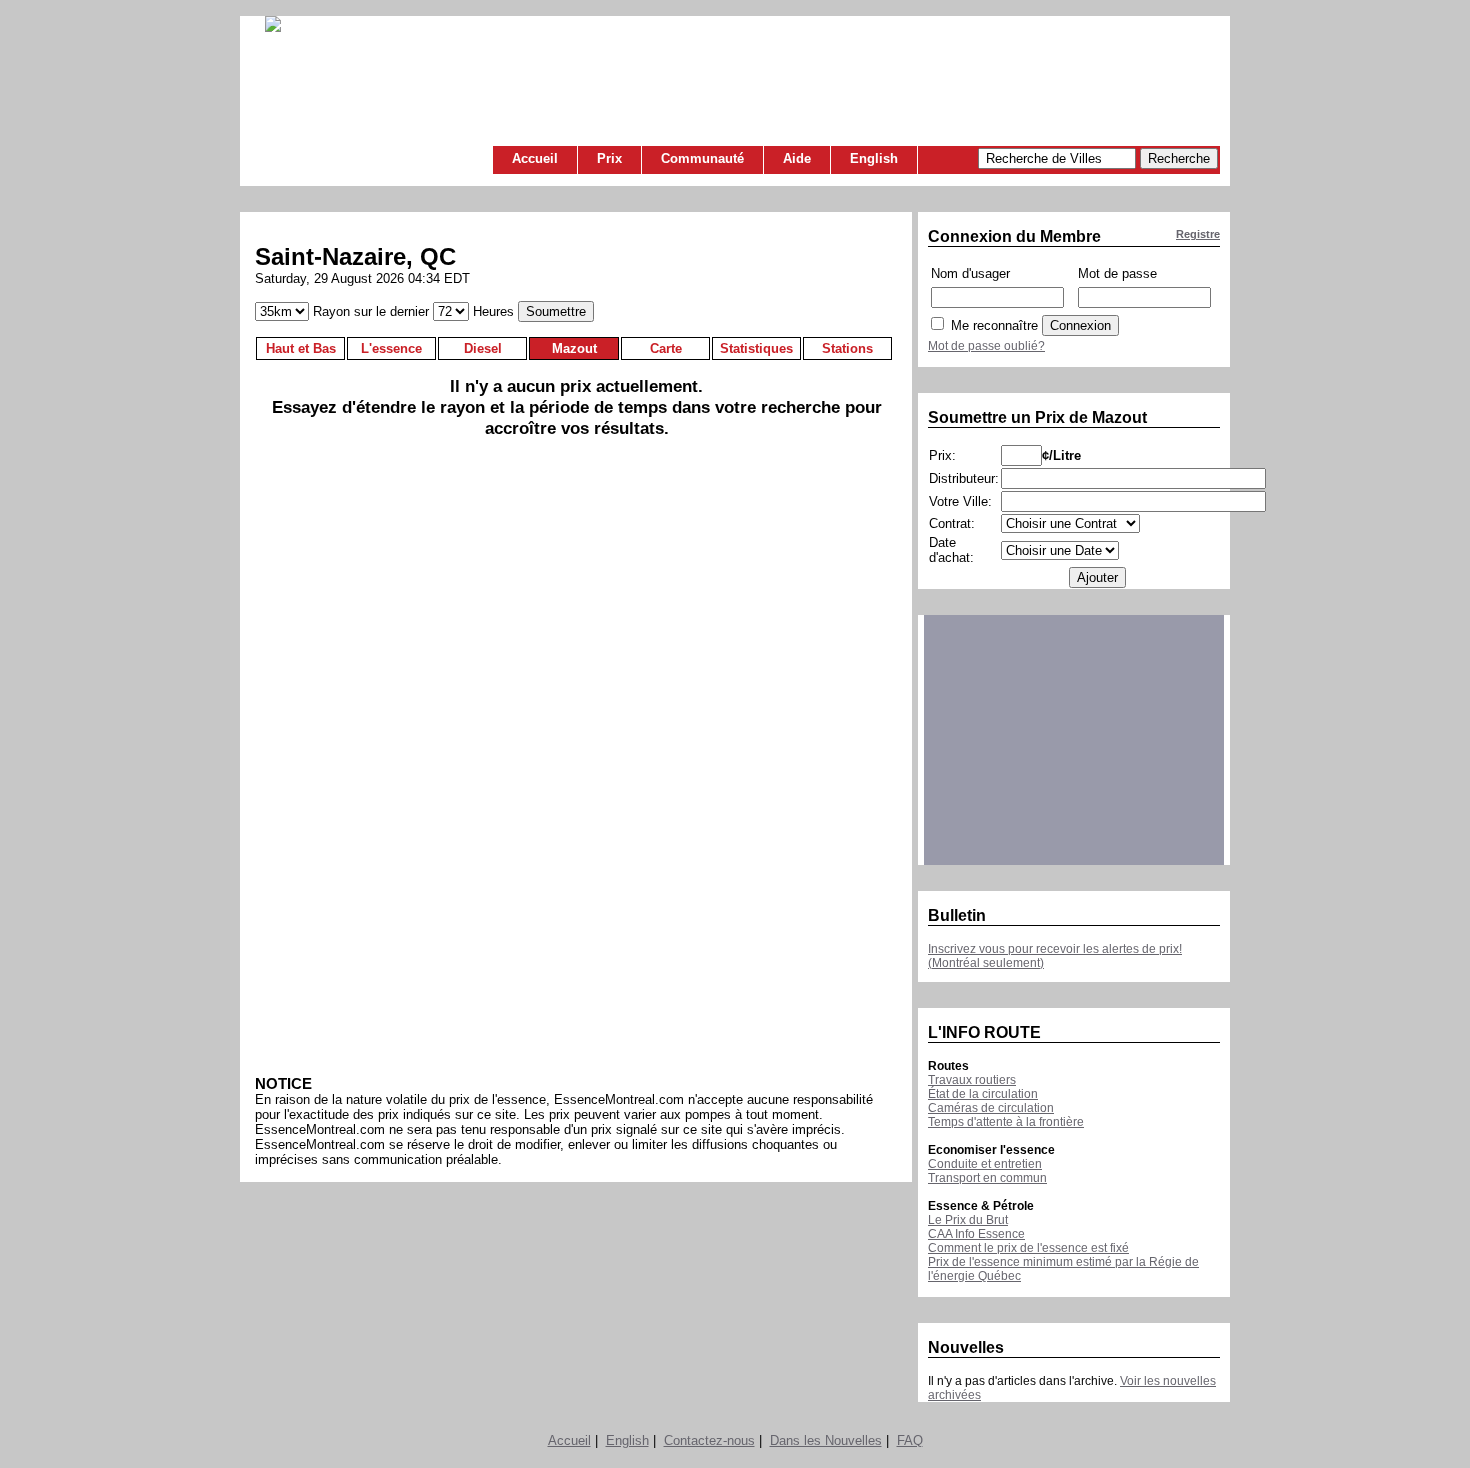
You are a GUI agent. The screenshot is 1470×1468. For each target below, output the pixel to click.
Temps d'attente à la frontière (1006, 1122)
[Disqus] (576, 764)
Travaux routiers (972, 1080)
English (874, 158)
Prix (609, 158)
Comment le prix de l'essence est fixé (1028, 1248)
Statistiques (756, 348)
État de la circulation (983, 1094)
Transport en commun (987, 1178)
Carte (666, 348)
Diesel (483, 348)
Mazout (574, 348)
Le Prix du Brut (968, 1220)
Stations (847, 348)
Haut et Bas (301, 348)
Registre (1198, 234)
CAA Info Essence (976, 1234)
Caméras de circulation (991, 1108)
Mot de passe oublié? (986, 346)
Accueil (535, 158)
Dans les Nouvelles (826, 1440)
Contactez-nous (709, 1440)
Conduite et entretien (985, 1164)
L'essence (391, 348)
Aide (797, 158)
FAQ (910, 1440)
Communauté (702, 158)
